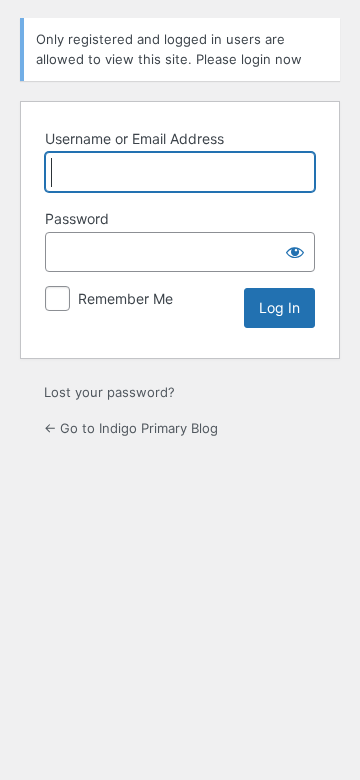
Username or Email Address (134, 138)
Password (77, 218)
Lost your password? (109, 392)
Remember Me (125, 298)
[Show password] (295, 252)
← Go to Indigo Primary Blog (131, 428)
